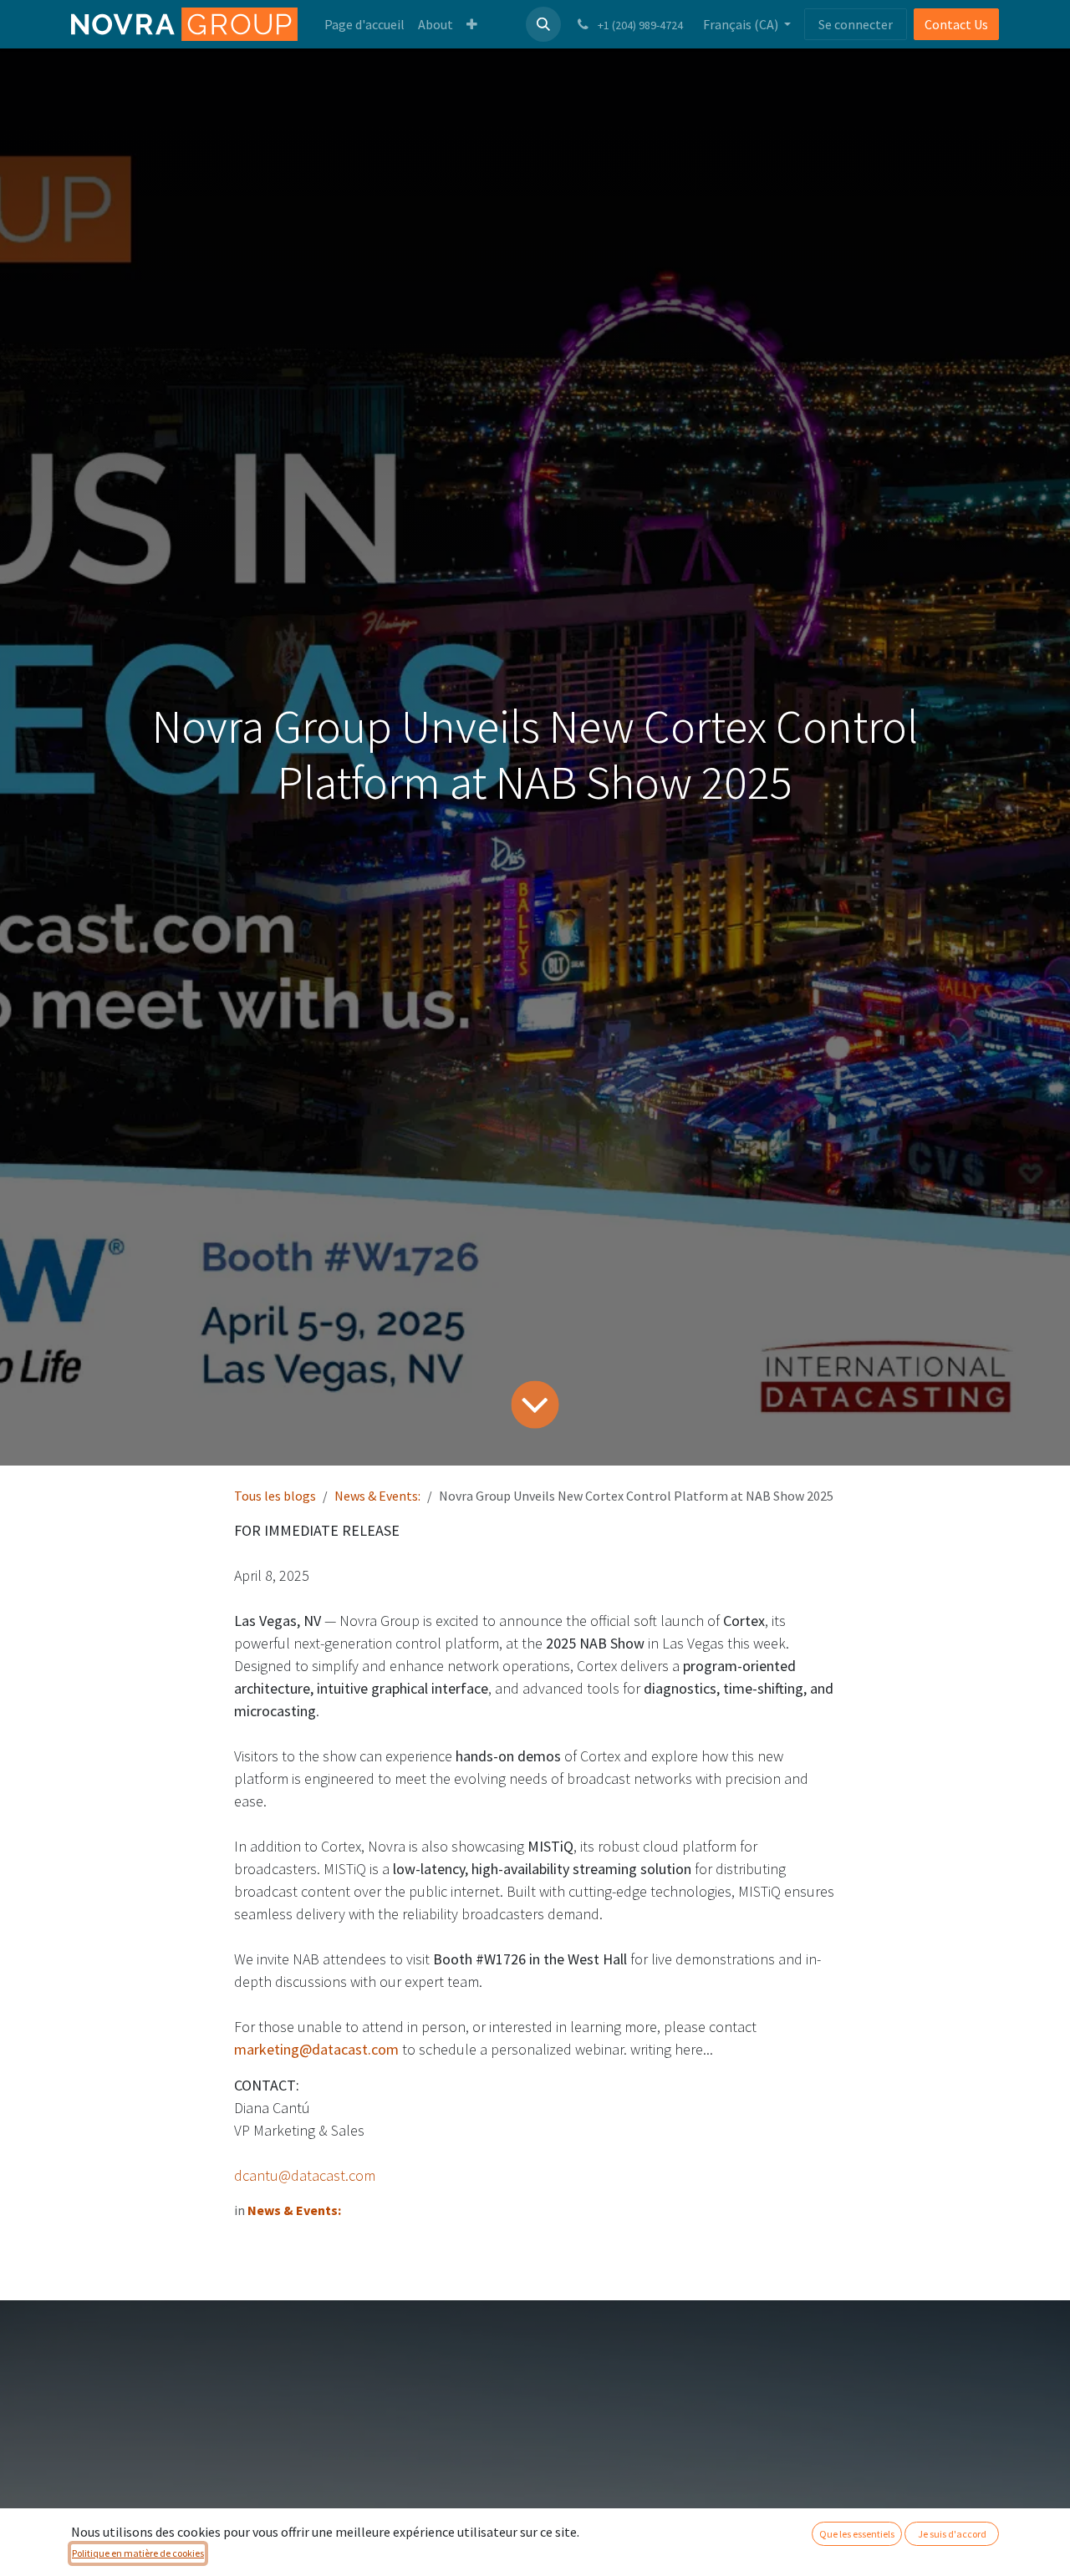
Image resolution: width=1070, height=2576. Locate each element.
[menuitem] (364, 24)
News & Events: (377, 1496)
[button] (543, 24)
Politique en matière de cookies (138, 2553)
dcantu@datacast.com (305, 2175)
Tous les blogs (275, 1496)
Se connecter (856, 24)
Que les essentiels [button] (857, 2534)
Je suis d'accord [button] (952, 2534)
